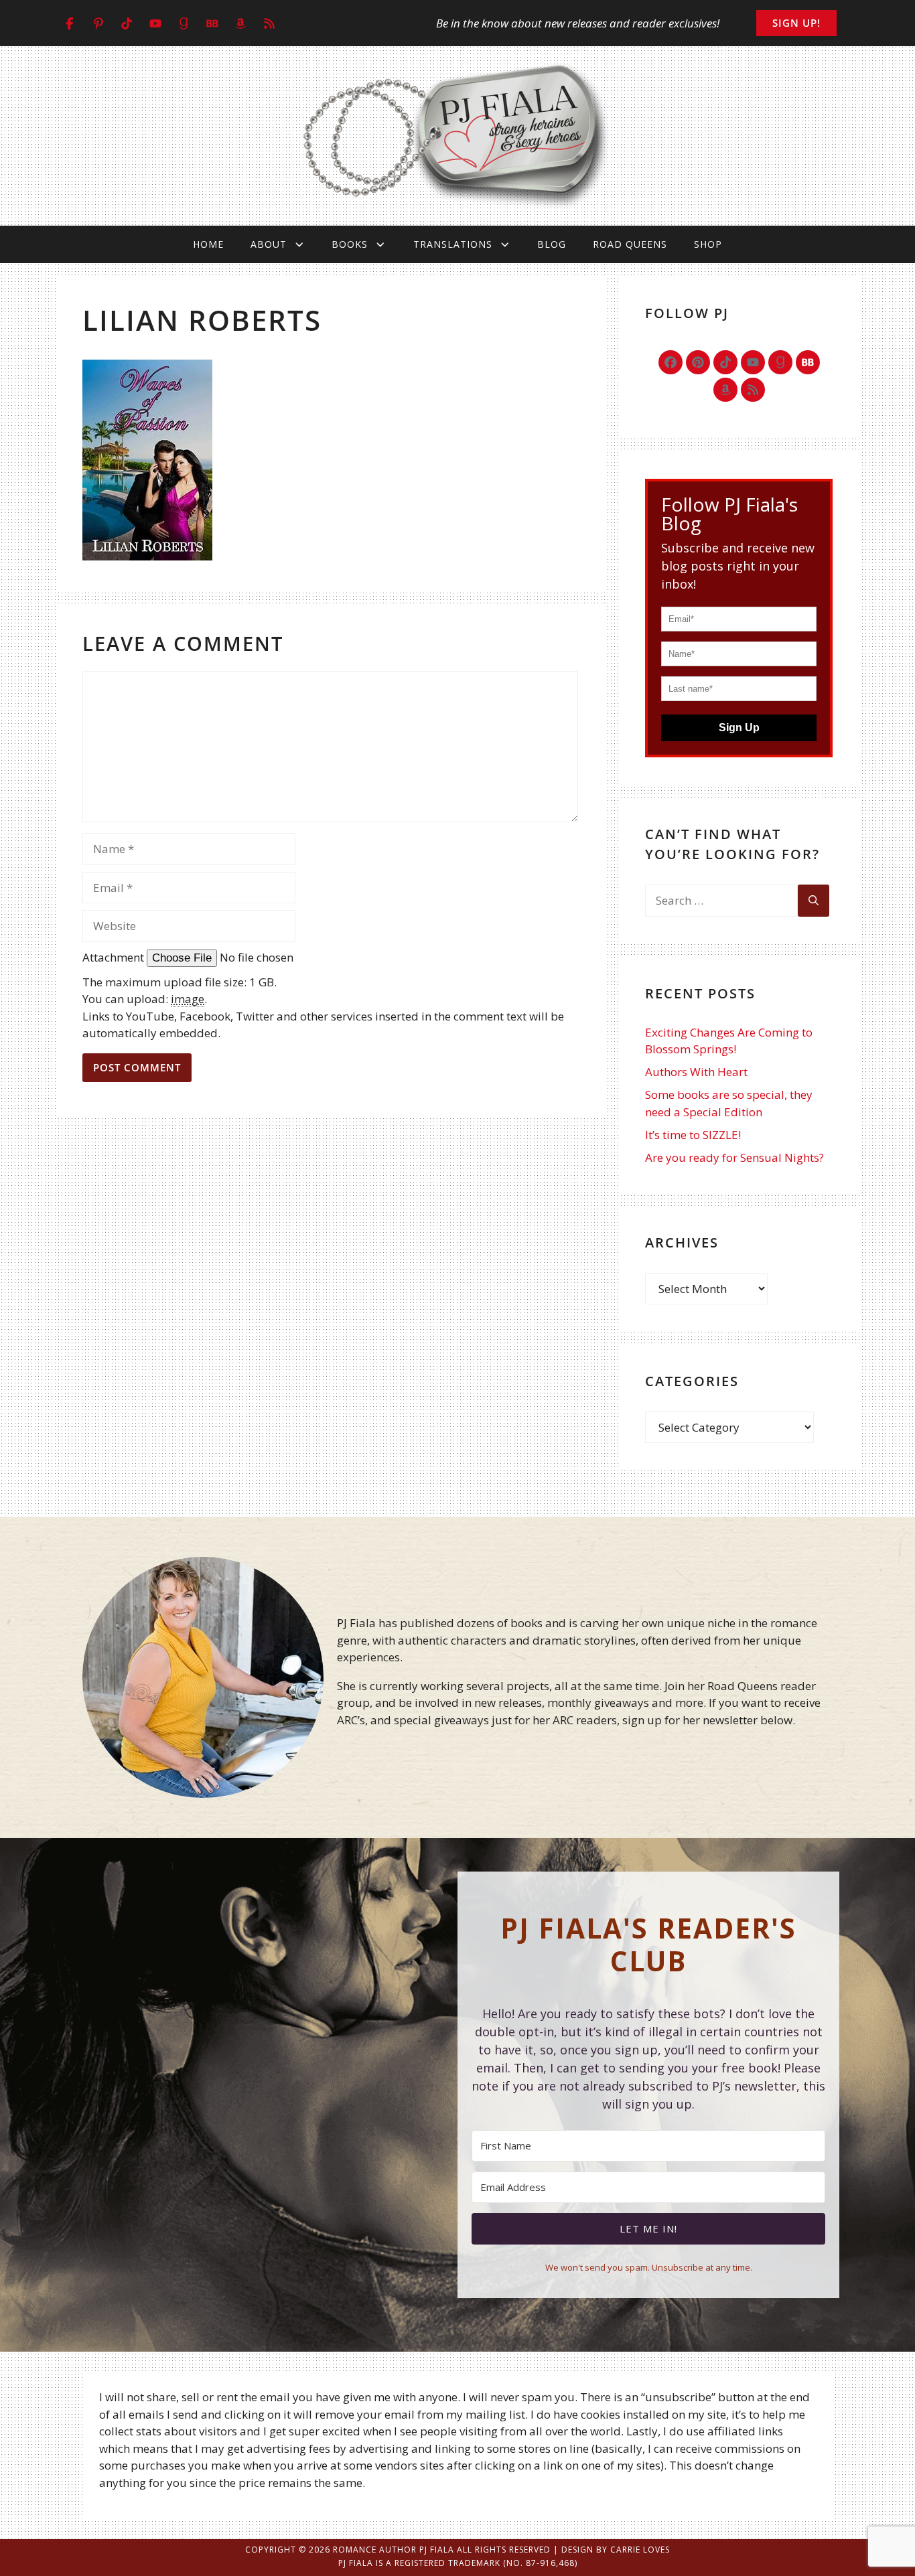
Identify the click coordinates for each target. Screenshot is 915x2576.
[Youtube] (753, 362)
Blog (552, 244)
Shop (708, 244)
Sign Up (739, 728)
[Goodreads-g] (780, 362)
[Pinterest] (698, 362)
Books (350, 244)
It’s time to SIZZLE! (693, 1135)
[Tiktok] (725, 362)
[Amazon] (725, 390)
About (269, 244)
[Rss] (753, 390)
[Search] (814, 901)
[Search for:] (721, 901)
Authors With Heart (696, 1072)
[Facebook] (671, 362)
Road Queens (630, 244)
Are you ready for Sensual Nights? (734, 1157)
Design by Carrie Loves (616, 2550)
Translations (453, 244)
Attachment (115, 957)
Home (208, 244)
